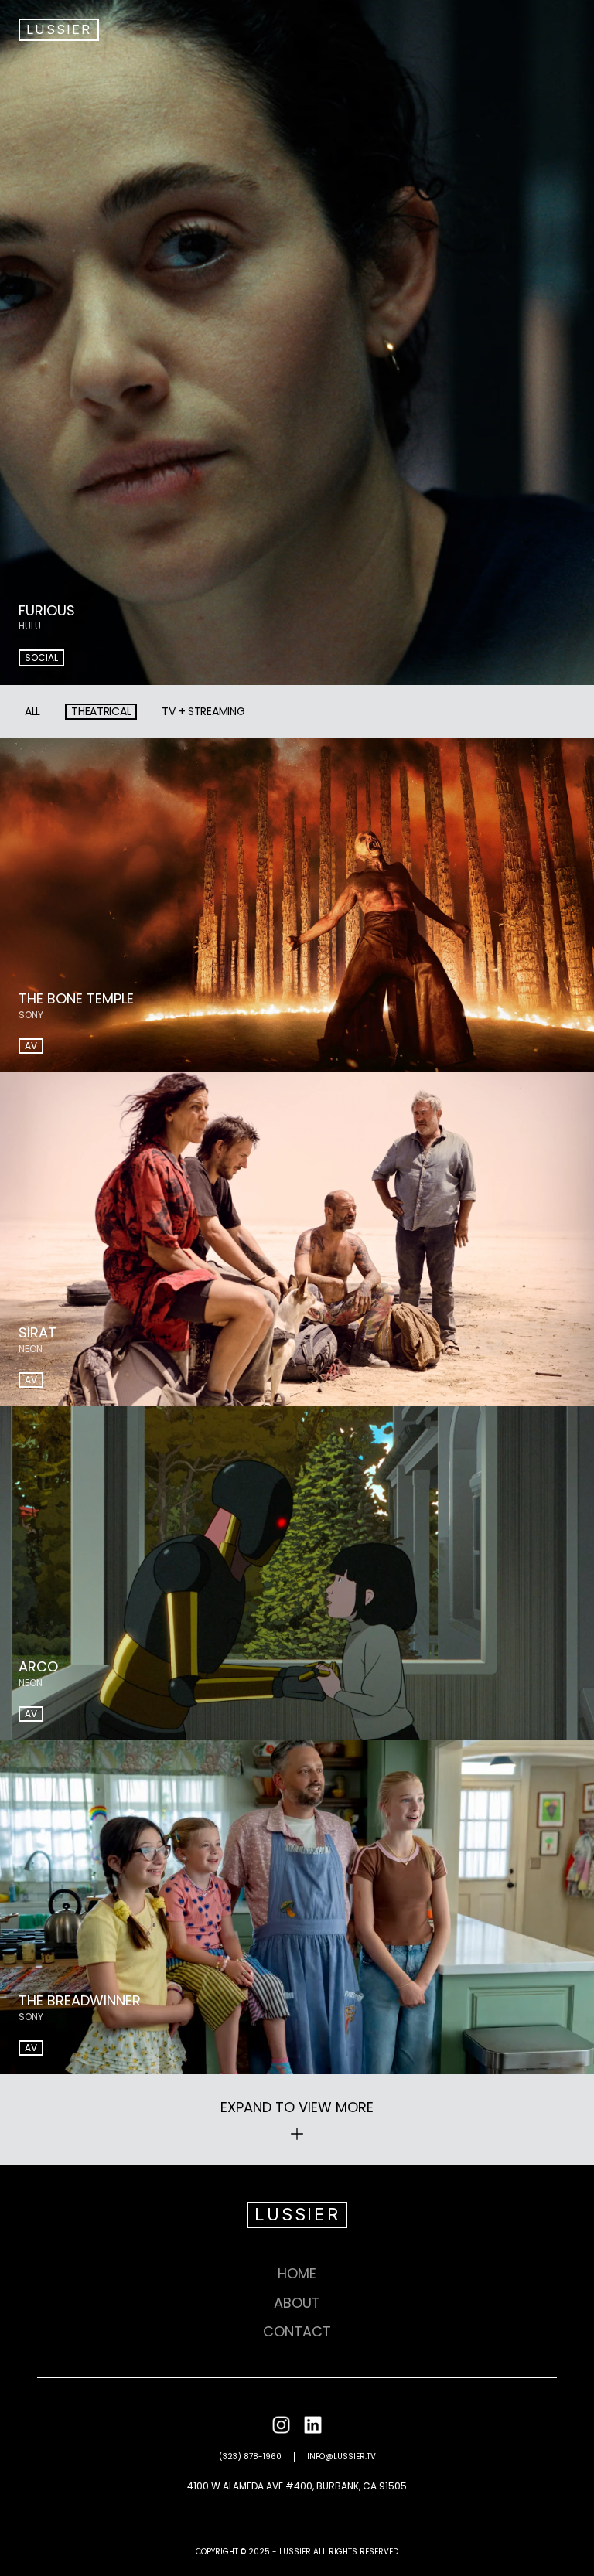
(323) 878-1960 (250, 2457)
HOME (297, 2273)
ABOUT (297, 2303)
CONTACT (297, 2331)
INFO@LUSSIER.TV (341, 2457)
